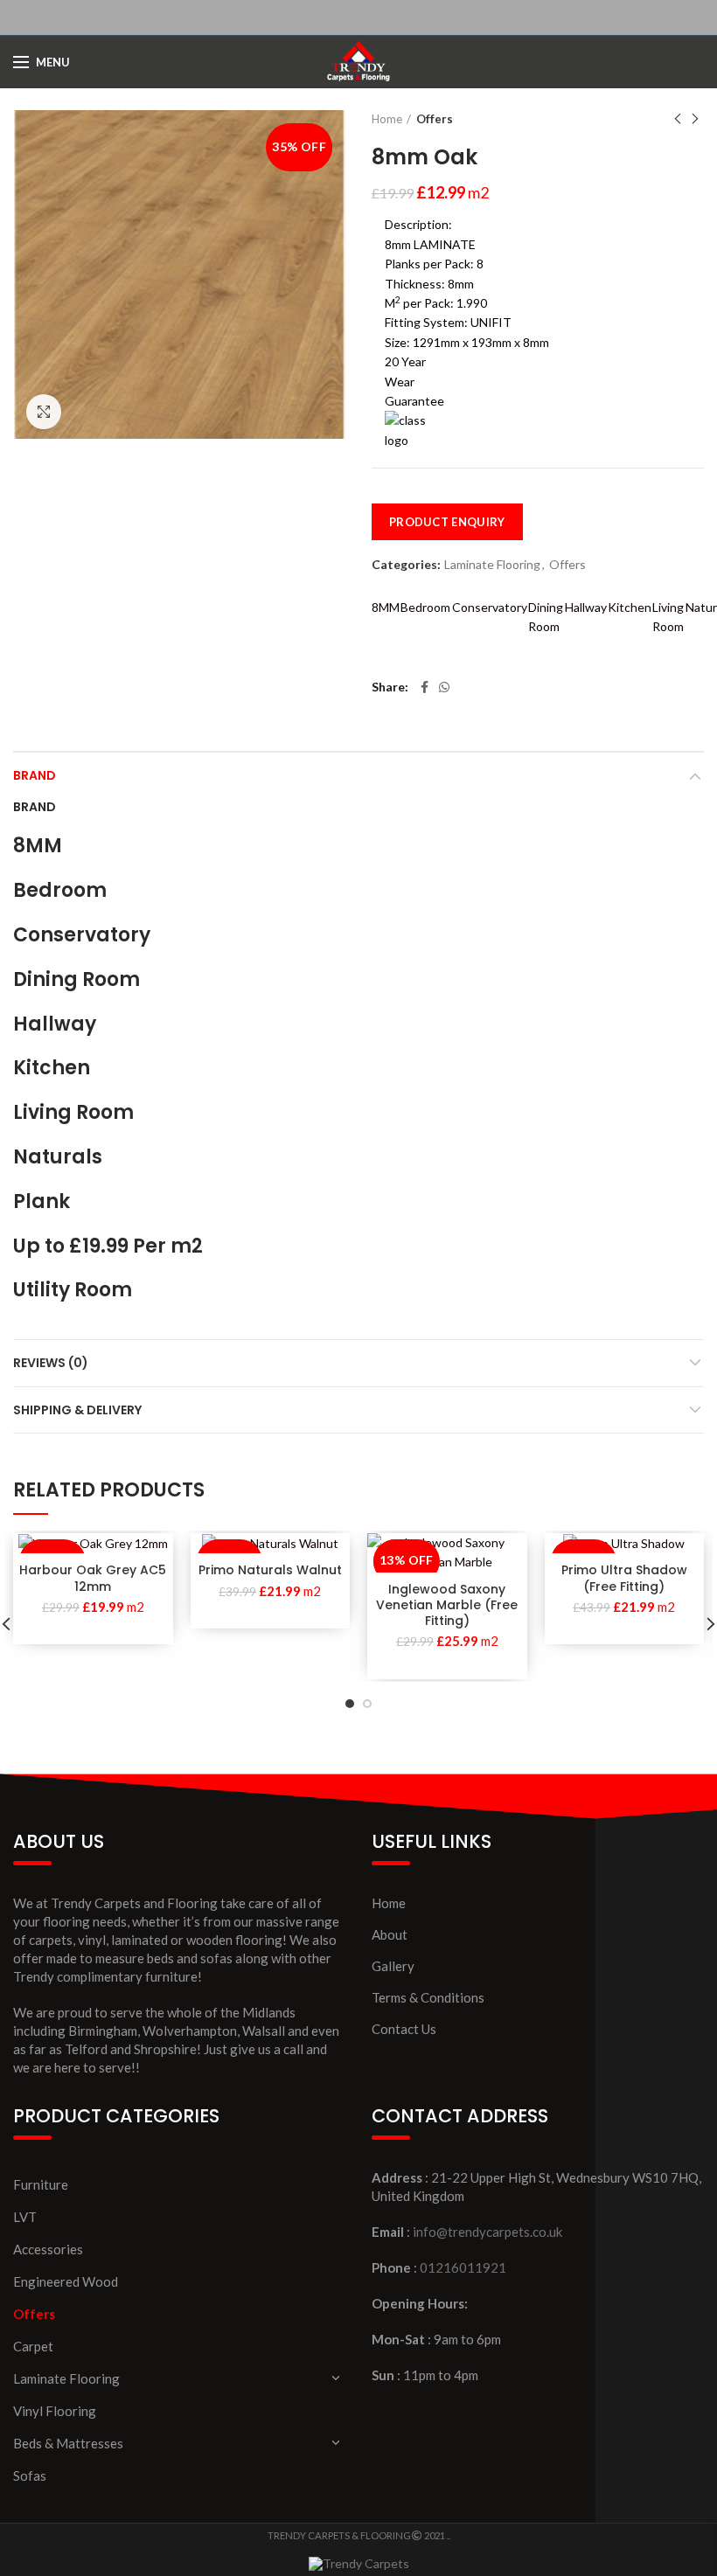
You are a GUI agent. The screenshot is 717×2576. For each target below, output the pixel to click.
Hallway (586, 607)
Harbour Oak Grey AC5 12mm (93, 1578)
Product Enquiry (447, 522)
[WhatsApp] (444, 687)
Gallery (393, 1966)
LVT (25, 2217)
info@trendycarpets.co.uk (487, 2232)
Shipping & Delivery (77, 1410)
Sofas (30, 2475)
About (390, 1934)
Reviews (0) (51, 1363)
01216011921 (463, 2267)
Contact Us (404, 2029)
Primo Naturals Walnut (270, 1570)
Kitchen (630, 607)
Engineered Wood (66, 2281)
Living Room (668, 617)
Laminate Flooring (492, 565)
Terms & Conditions (428, 1997)
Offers (435, 119)
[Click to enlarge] (44, 412)
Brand (35, 775)
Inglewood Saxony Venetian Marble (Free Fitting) (447, 1605)
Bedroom (425, 607)
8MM (386, 607)
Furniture (41, 2184)
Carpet (33, 2346)
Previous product (678, 119)
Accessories (48, 2249)
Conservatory (490, 607)
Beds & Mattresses (68, 2443)
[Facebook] (425, 687)
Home (387, 119)
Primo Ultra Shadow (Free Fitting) (624, 1578)
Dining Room (546, 617)
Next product (695, 119)
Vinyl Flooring (55, 2411)
